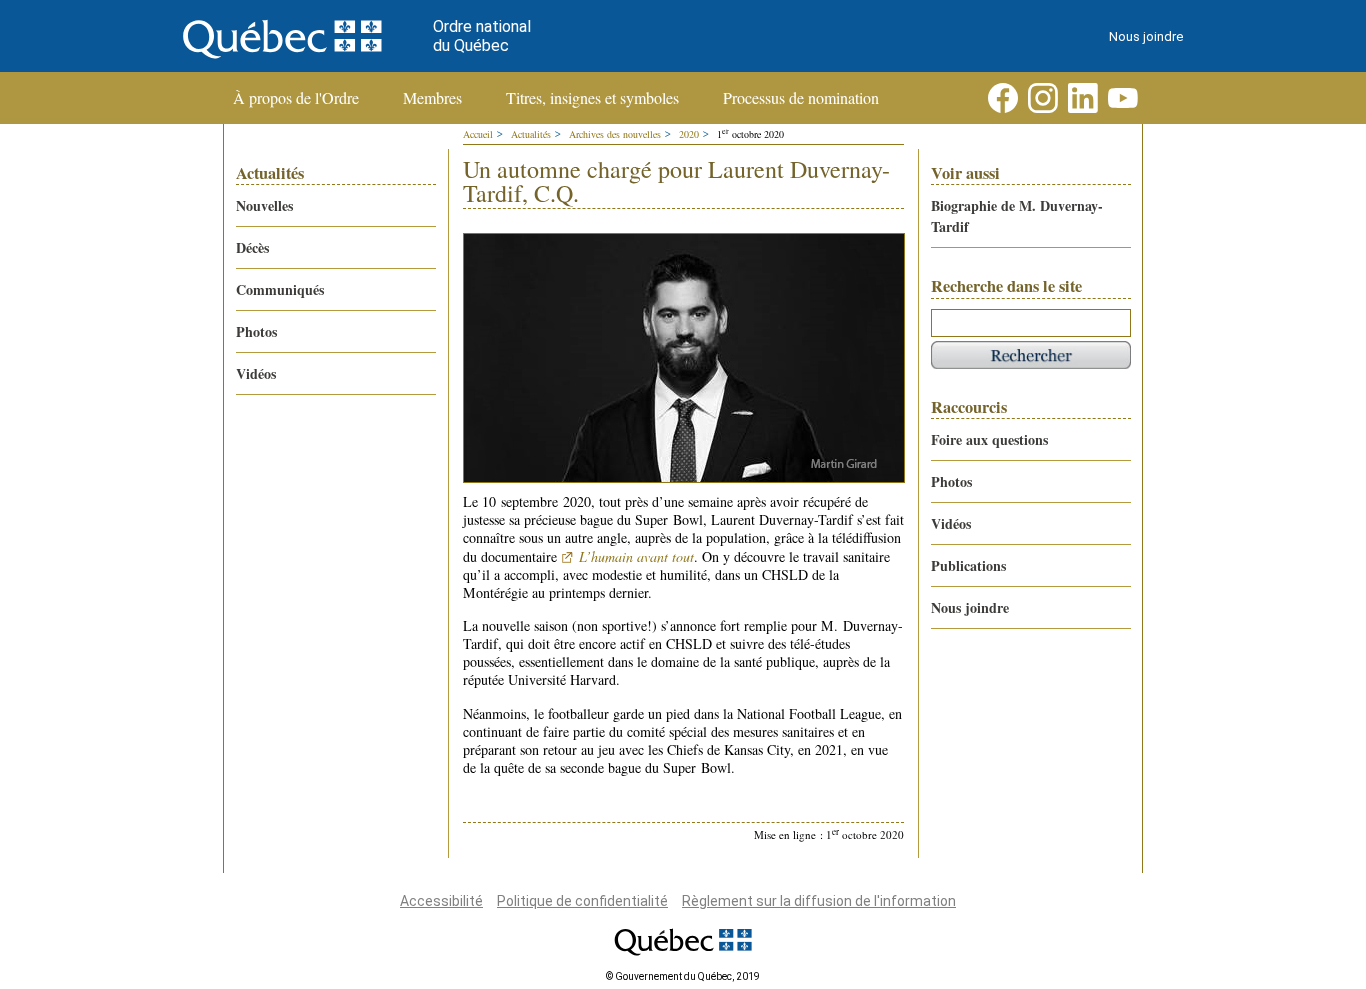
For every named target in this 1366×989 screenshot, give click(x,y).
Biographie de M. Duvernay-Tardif (1017, 216)
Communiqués (280, 289)
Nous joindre (1146, 36)
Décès (252, 247)
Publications (968, 565)
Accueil (478, 134)
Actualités (531, 134)
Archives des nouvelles (615, 134)
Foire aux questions (989, 439)
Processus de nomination (801, 98)
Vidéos (256, 373)
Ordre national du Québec (482, 36)
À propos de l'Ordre (296, 98)
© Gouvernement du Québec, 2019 (683, 976)
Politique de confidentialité (582, 901)
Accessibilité (441, 901)
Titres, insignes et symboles (592, 98)
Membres (432, 98)
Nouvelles (264, 205)
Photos (256, 331)
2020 (689, 134)
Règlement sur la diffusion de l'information (819, 901)
